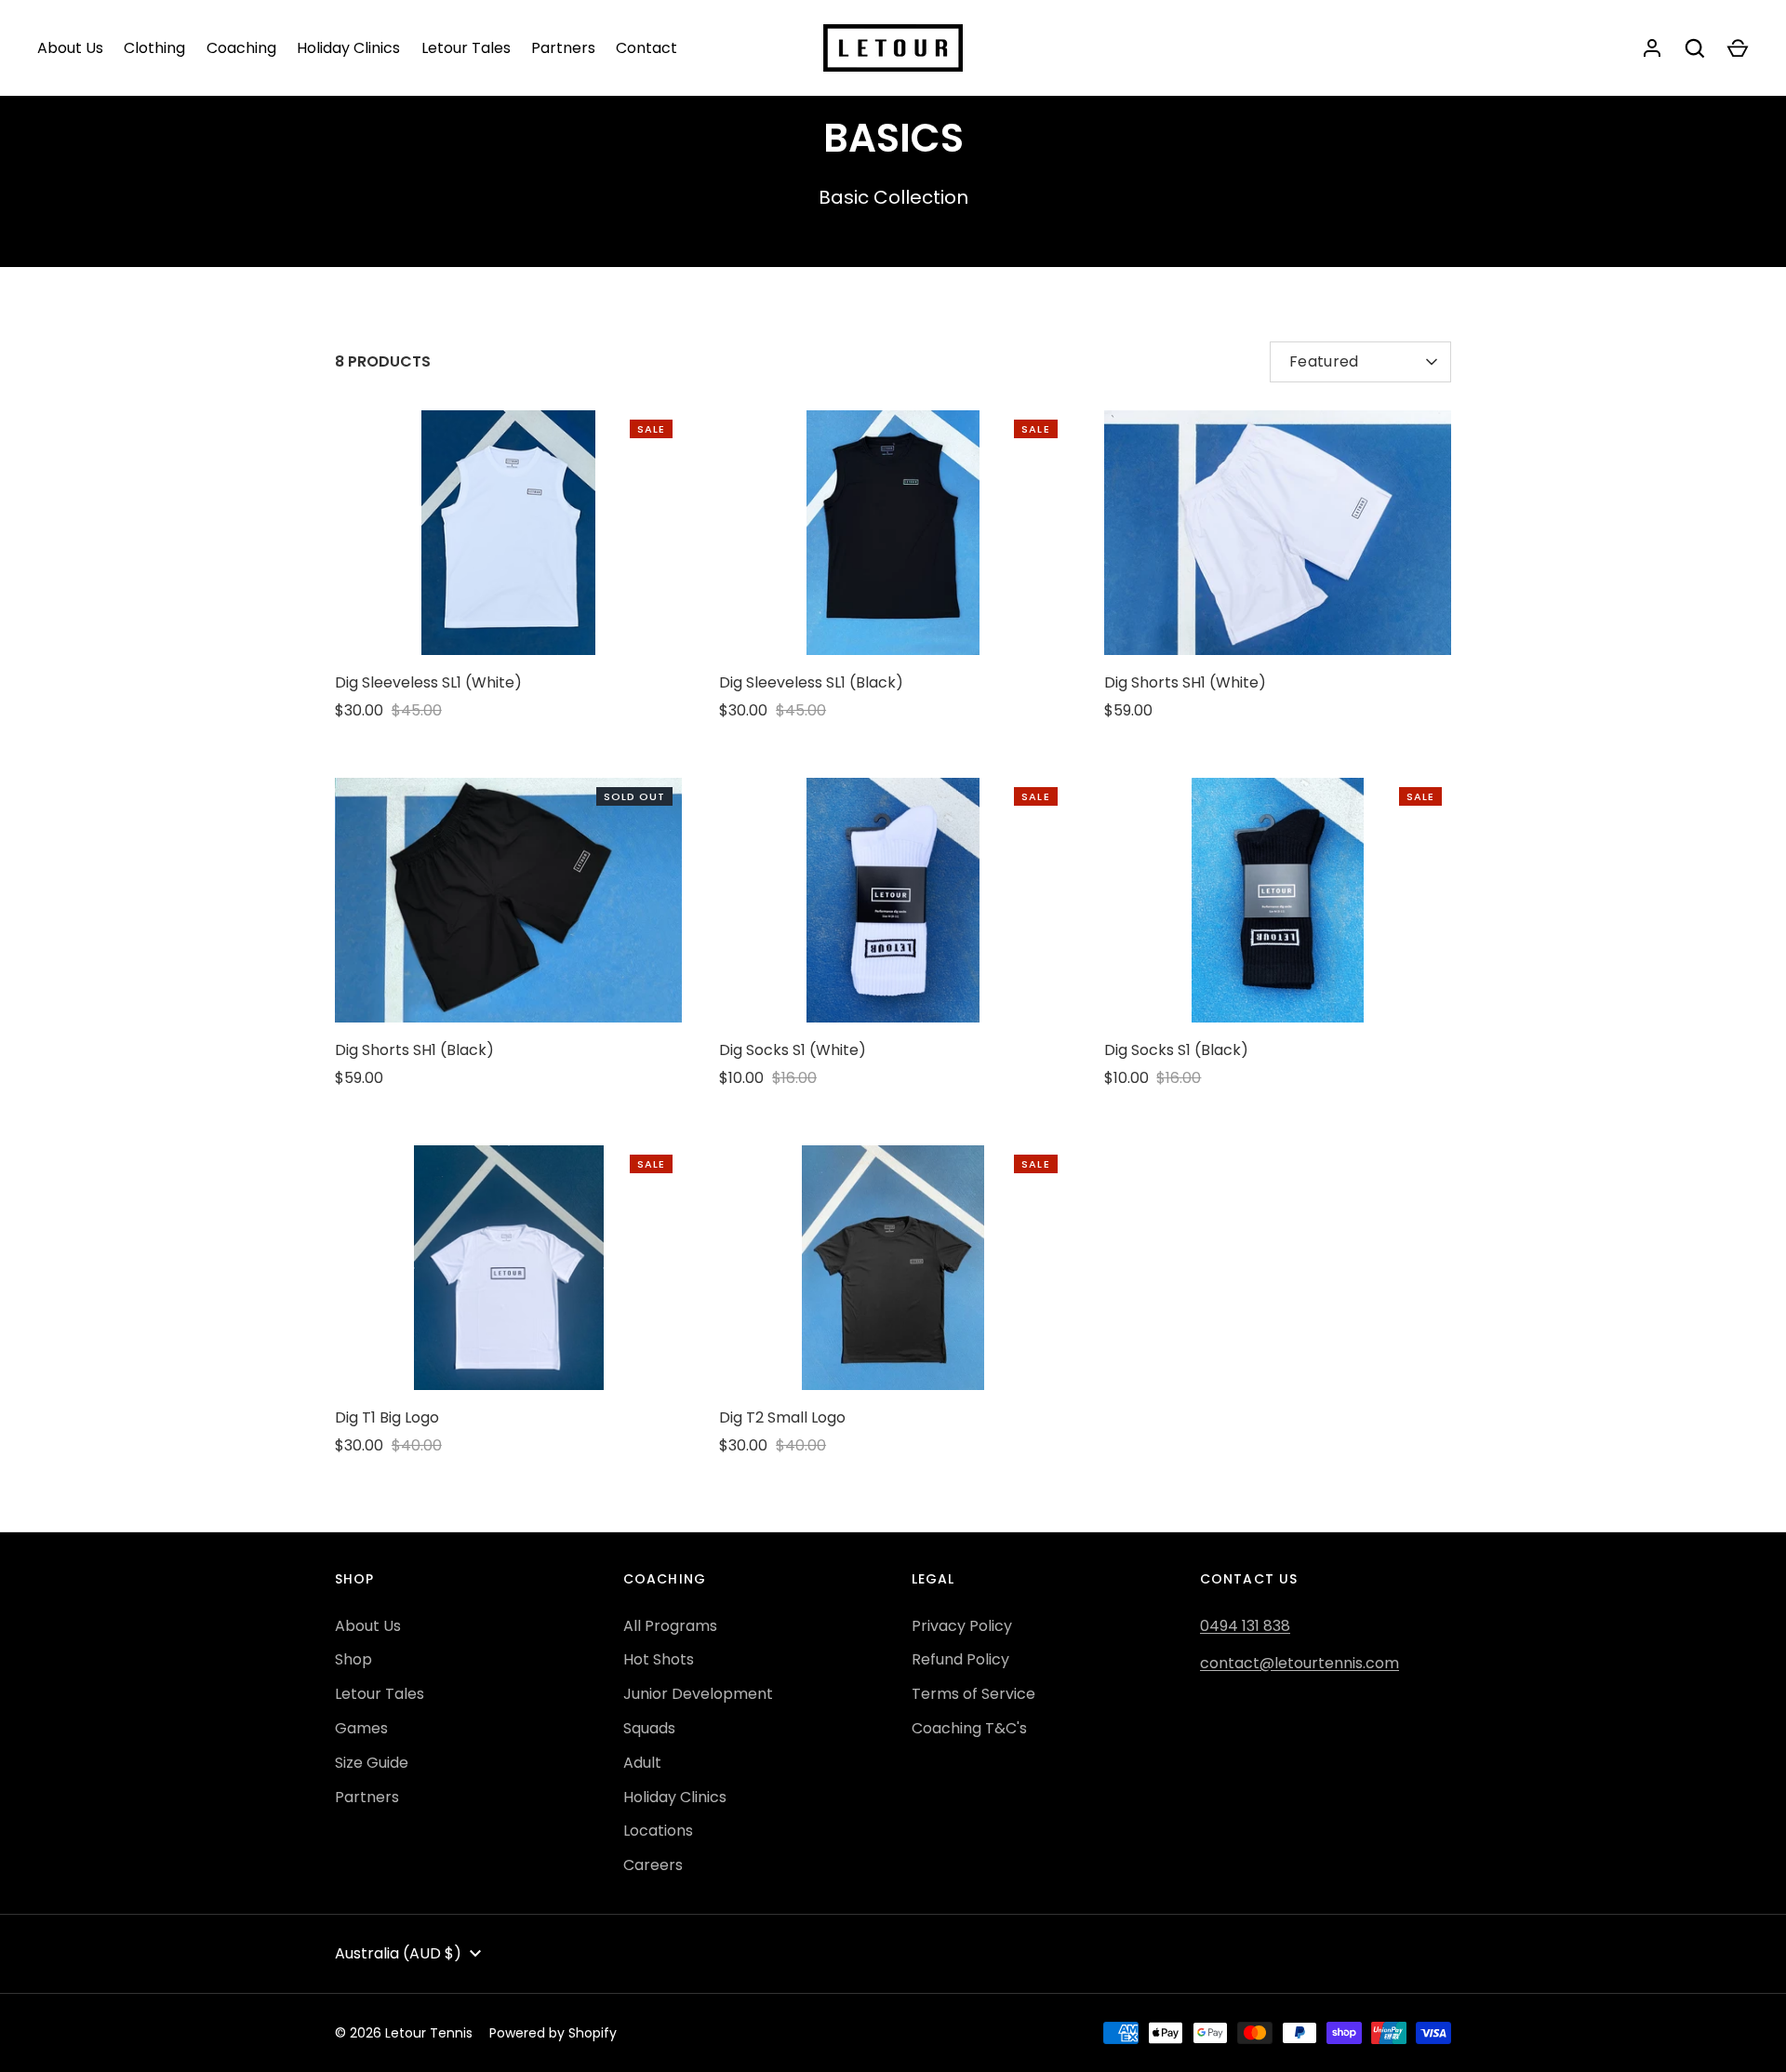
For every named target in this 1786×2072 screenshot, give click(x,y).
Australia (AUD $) (398, 1953)
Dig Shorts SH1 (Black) (414, 1050)
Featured (1324, 361)
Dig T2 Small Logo (782, 1417)
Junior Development (698, 1694)
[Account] (1652, 48)
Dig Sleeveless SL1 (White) (428, 682)
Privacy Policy (962, 1626)
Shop (353, 1659)
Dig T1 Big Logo (387, 1417)
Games (361, 1728)
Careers (653, 1865)
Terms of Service (973, 1694)
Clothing (154, 48)
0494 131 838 (1245, 1626)
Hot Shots (659, 1659)
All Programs (670, 1626)
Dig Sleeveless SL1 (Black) (811, 682)
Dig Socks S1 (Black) (1176, 1050)
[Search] (1695, 48)
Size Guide (372, 1763)
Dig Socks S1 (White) (793, 1050)
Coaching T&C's (969, 1728)
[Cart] (1738, 48)
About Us (70, 48)
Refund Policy (960, 1659)
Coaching (241, 48)
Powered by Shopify (553, 2033)
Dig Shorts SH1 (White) (1185, 682)
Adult (642, 1763)
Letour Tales (466, 48)
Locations (658, 1831)
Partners (563, 48)
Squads (649, 1728)
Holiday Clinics (348, 48)
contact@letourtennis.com (1300, 1663)
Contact (646, 48)
